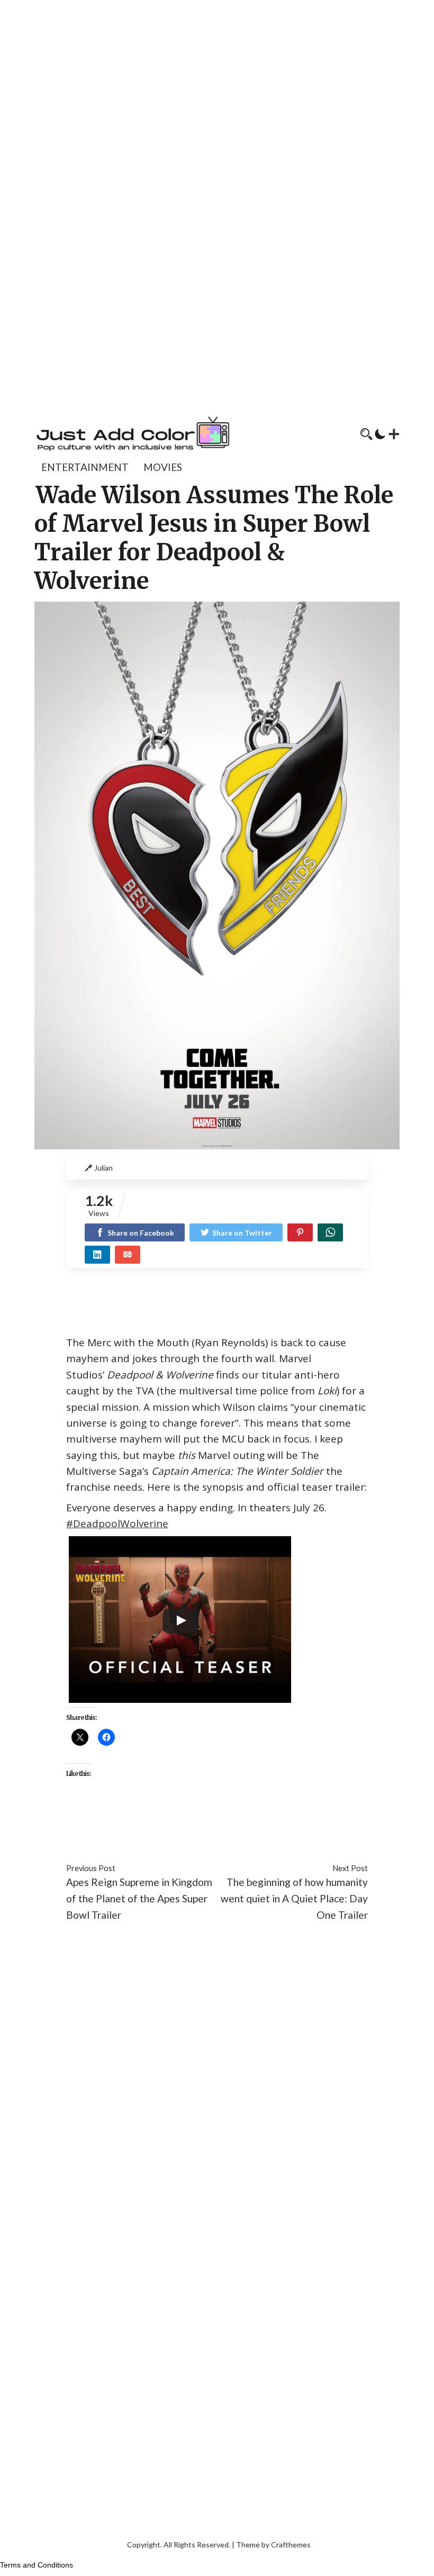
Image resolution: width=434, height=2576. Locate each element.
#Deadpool (246, 1821)
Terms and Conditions (37, 2565)
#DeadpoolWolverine (117, 1523)
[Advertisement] (217, 74)
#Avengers (194, 1821)
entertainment (85, 467)
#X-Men (229, 1837)
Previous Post (91, 1868)
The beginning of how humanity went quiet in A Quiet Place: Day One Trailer (294, 1898)
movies (163, 467)
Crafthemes (291, 2545)
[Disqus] (217, 2089)
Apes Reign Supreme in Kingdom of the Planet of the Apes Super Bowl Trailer (139, 1898)
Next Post (350, 1868)
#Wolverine (183, 1837)
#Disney (292, 1821)
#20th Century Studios (117, 1821)
